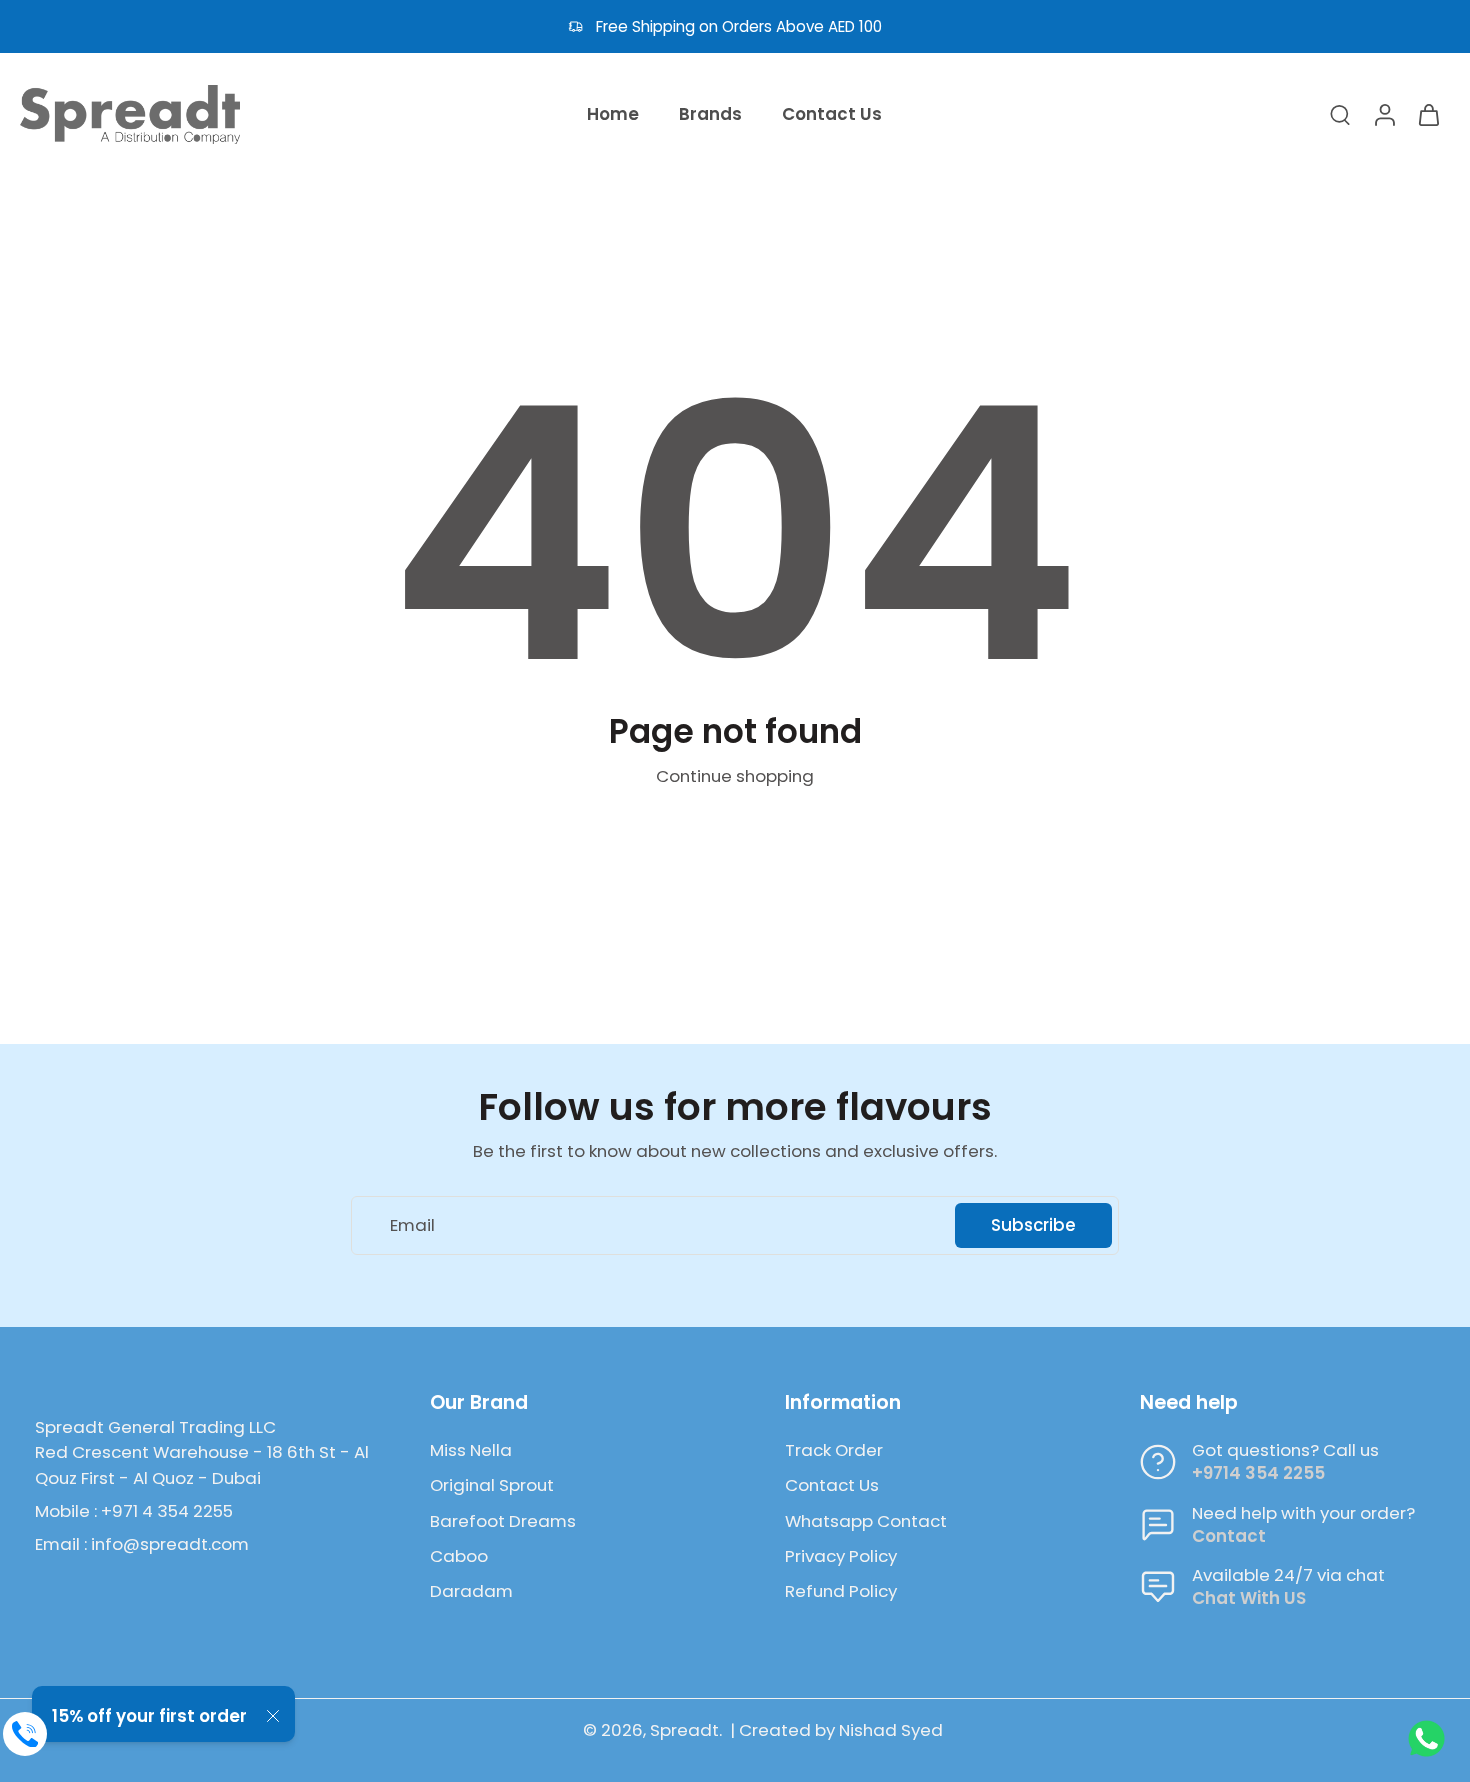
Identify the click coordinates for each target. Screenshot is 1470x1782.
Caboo (459, 1556)
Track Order (834, 1450)
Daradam (471, 1591)
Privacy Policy (841, 1556)
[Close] (273, 1716)
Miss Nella (471, 1450)
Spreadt (684, 1730)
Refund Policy (841, 1591)
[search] (1340, 114)
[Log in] (1384, 114)
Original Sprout (492, 1485)
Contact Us (832, 1485)
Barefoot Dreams (503, 1521)
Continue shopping (735, 776)
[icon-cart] (1428, 114)
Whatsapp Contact (866, 1521)
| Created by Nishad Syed (836, 1730)
